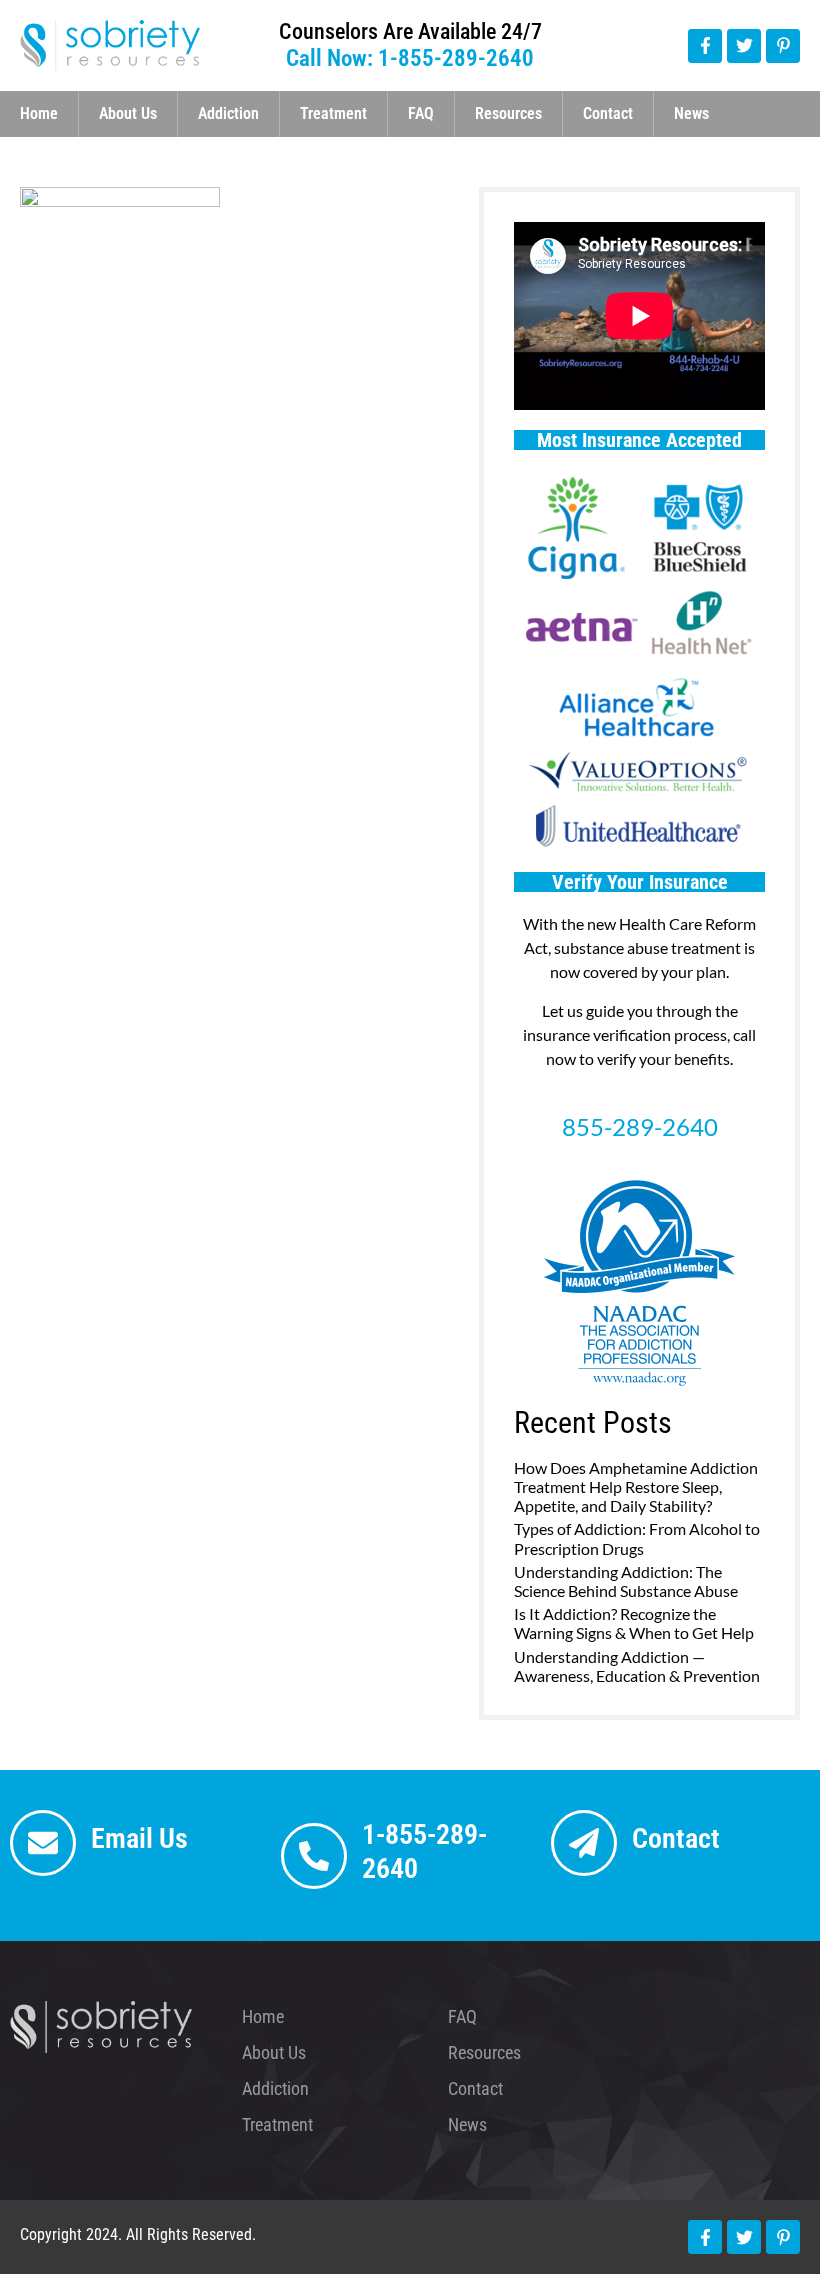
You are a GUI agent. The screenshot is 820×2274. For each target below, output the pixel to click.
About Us (128, 113)
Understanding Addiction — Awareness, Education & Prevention (637, 1666)
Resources (508, 113)
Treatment (333, 113)
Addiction (228, 113)
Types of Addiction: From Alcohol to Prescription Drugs (637, 1538)
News (691, 113)
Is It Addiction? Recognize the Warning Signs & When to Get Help (634, 1623)
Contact (608, 113)
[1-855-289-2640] (314, 1856)
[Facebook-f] (705, 46)
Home (39, 113)
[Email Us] (43, 1843)
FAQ (421, 113)
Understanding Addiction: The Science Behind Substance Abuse (626, 1581)
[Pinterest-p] (783, 46)
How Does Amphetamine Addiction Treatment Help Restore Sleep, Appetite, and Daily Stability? (636, 1486)
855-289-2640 (640, 1126)
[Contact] (584, 1843)
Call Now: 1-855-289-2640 (410, 58)
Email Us (139, 1838)
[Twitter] (744, 46)
